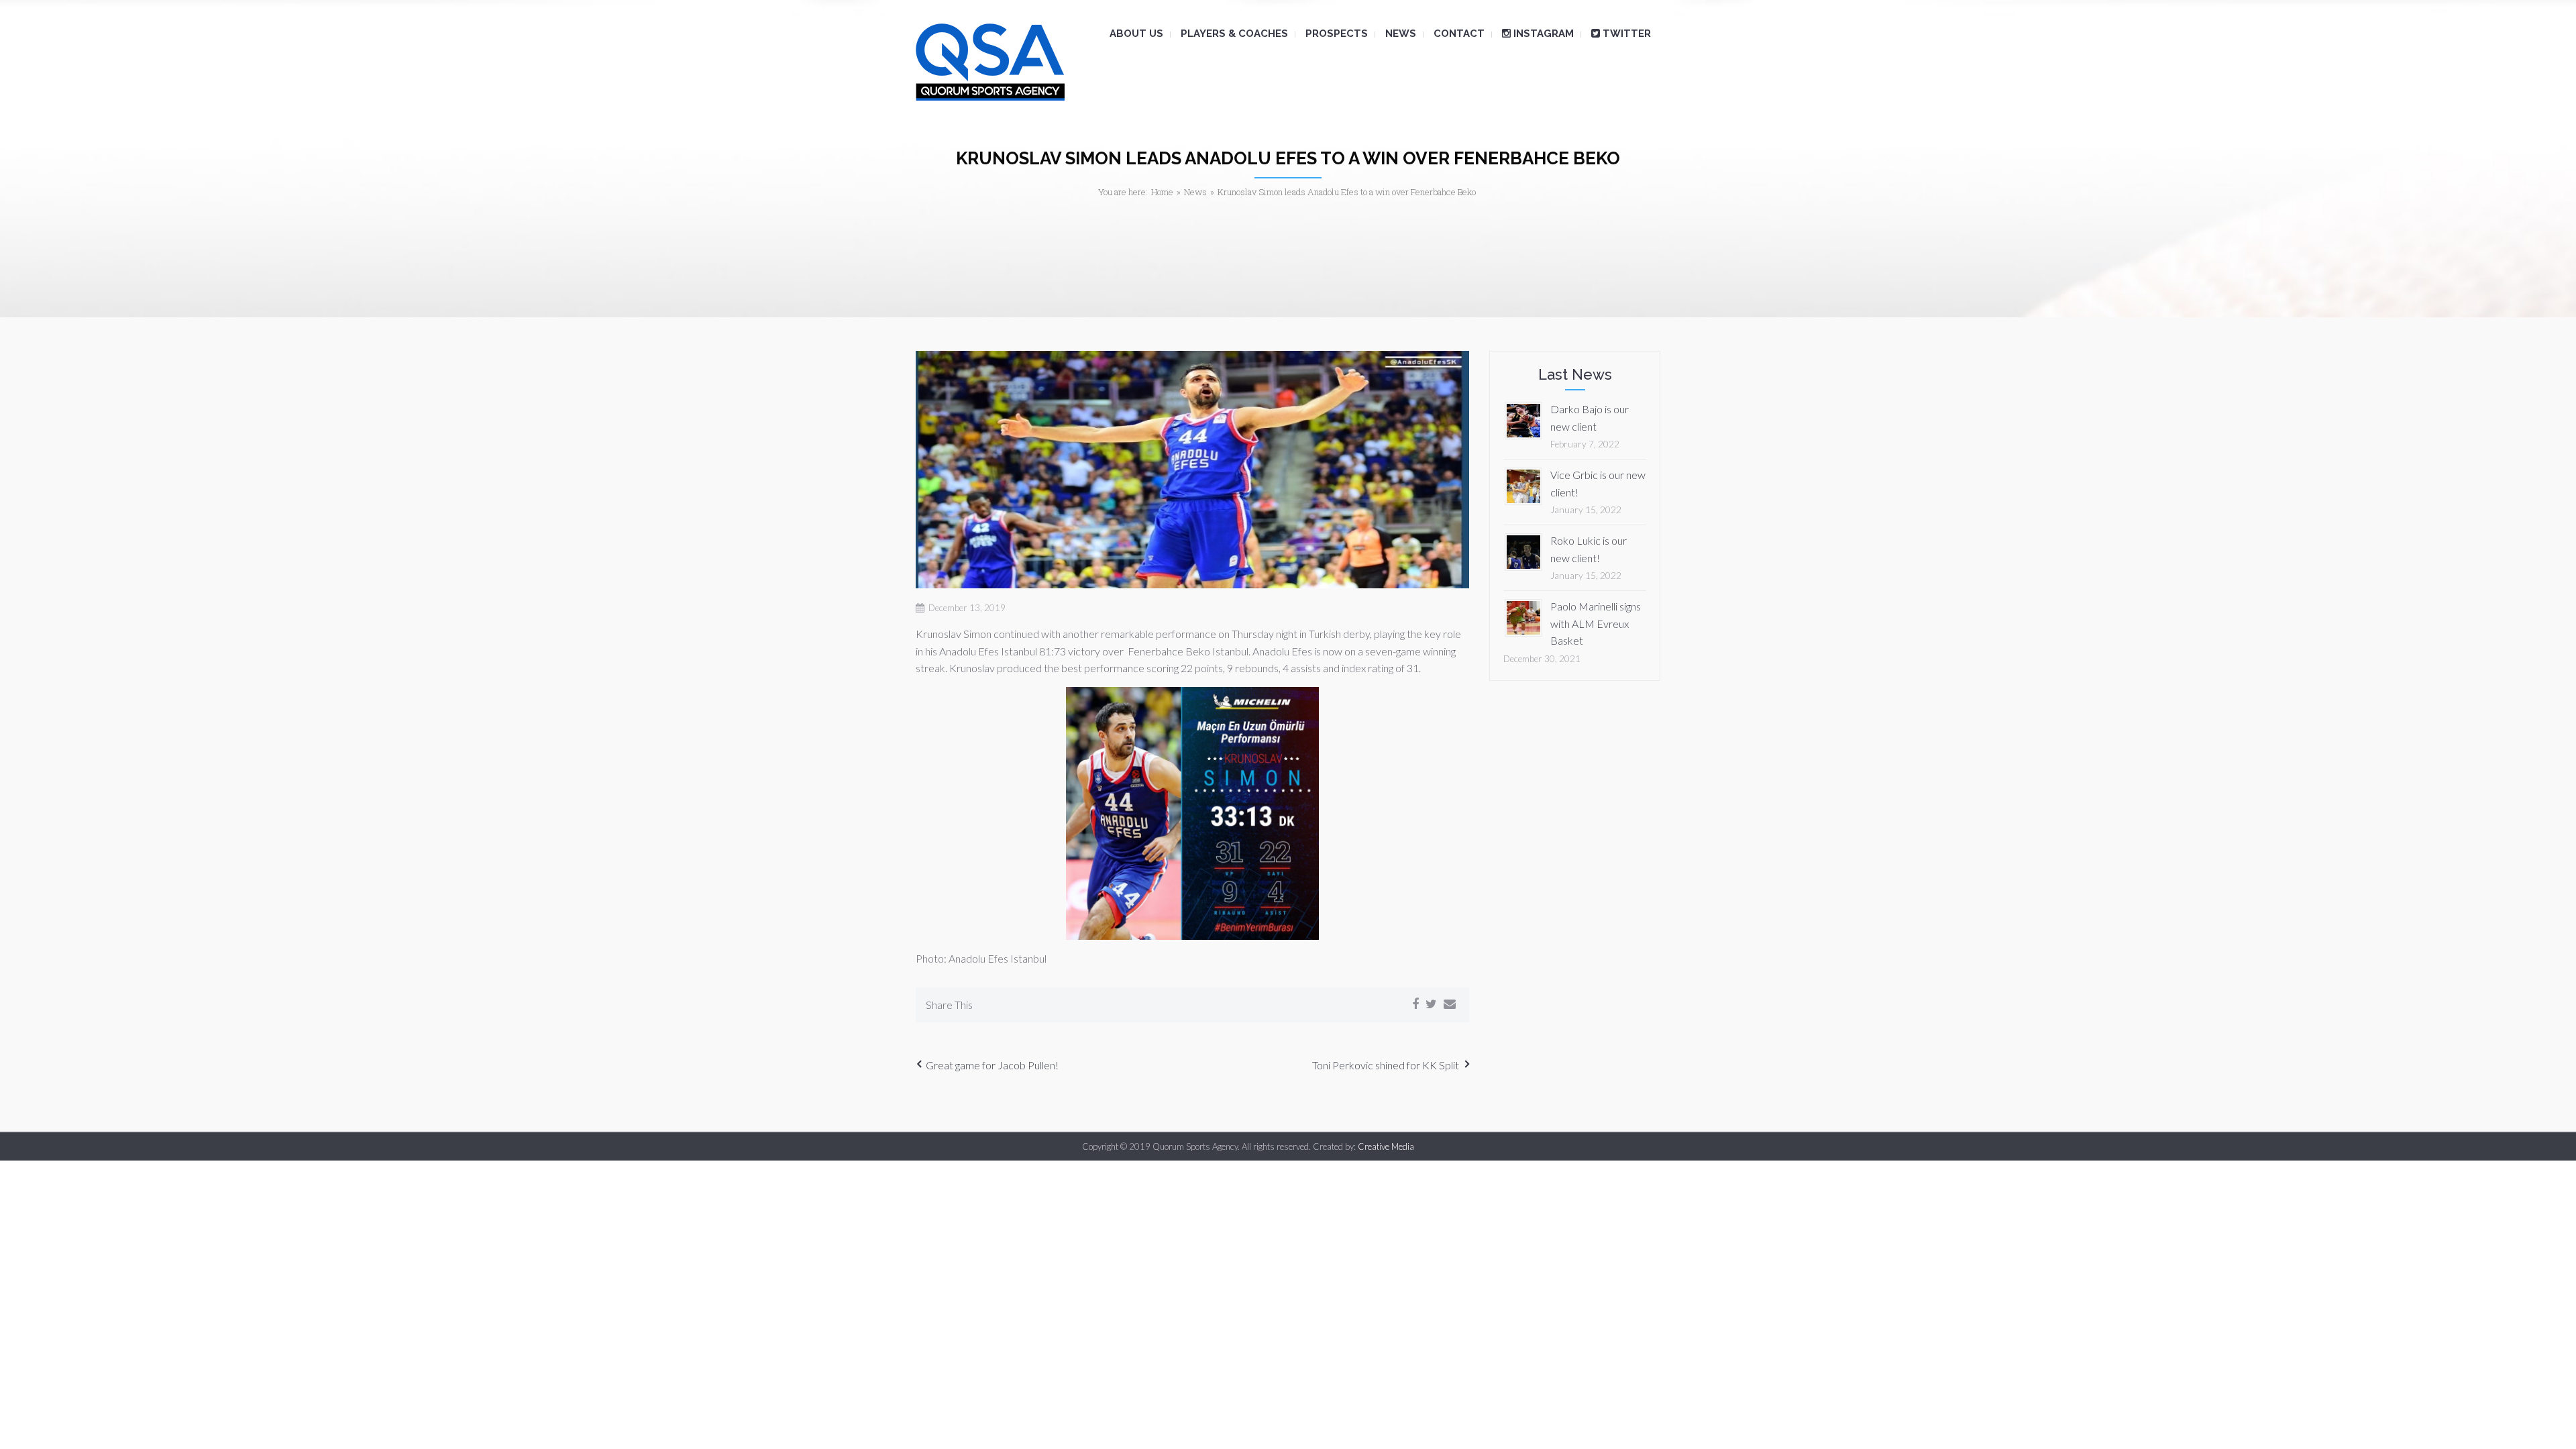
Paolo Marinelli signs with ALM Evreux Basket (1596, 623)
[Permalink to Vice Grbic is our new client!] (1523, 485)
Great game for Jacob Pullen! (992, 1065)
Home (1162, 192)
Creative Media (1386, 1146)
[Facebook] (1415, 1004)
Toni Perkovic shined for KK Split (1386, 1065)
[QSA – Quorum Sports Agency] (990, 62)
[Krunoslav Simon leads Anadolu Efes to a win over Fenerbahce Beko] (1192, 470)
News (1195, 192)
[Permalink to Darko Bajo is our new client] (1523, 419)
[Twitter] (1431, 1004)
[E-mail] (1450, 1004)
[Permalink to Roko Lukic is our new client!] (1523, 550)
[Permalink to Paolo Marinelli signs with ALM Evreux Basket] (1523, 616)
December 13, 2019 (967, 608)
